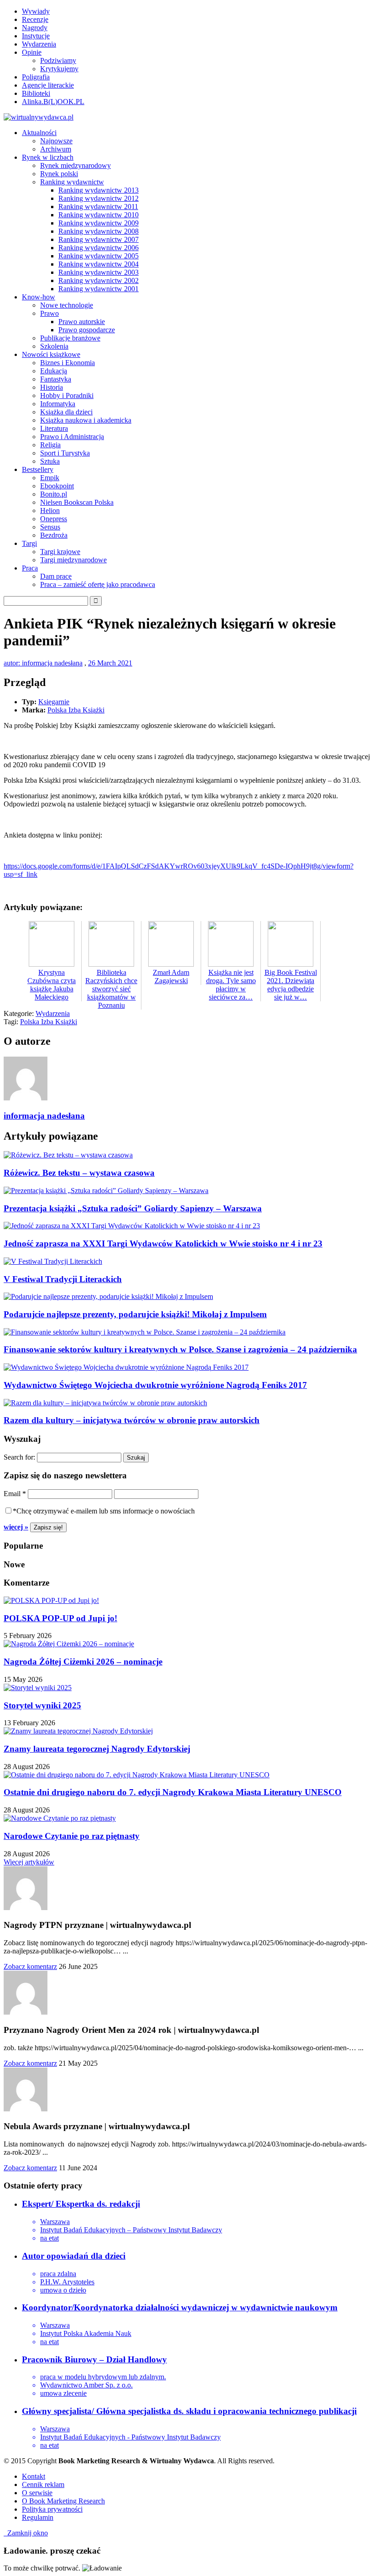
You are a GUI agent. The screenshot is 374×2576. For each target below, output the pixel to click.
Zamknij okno (26, 2533)
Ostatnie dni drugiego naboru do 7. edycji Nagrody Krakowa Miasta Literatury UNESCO (173, 1792)
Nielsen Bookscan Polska (77, 502)
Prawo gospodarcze (87, 330)
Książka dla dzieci (66, 412)
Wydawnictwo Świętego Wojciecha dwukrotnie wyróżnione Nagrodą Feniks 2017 (155, 1385)
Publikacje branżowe (70, 338)
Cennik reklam (43, 2484)
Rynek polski (59, 174)
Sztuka (50, 461)
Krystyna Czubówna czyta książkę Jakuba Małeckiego (52, 985)
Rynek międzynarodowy (75, 165)
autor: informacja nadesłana (43, 663)
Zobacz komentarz (30, 1966)
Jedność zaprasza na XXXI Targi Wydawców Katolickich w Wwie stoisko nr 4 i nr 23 (163, 1243)
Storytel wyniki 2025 (42, 1705)
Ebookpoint (57, 486)
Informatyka (58, 404)
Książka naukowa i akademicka (86, 420)
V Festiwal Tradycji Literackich (63, 1279)
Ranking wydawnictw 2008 (99, 231)
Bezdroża (54, 535)
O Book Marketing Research (63, 2501)
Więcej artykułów (29, 1862)
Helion (50, 510)
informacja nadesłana (44, 1116)
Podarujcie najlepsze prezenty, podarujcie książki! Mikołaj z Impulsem (135, 1314)
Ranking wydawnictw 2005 (99, 256)
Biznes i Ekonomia (68, 363)
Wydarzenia (39, 44)
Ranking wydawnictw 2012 (99, 198)
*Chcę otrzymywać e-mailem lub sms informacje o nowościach (104, 1511)
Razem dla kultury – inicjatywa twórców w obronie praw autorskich (132, 1420)
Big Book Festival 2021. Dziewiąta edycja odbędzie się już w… (291, 985)
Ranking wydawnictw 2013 (99, 190)
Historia (52, 387)
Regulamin (38, 2517)
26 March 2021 (110, 663)
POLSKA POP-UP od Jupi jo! (60, 1618)
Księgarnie (54, 702)
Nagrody (35, 28)
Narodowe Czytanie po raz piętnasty (72, 1836)
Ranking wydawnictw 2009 (99, 223)
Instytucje (36, 36)
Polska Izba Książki (76, 710)
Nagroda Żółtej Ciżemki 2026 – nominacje (83, 1662)
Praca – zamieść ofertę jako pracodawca (98, 584)
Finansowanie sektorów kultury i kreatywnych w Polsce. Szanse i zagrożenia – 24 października (180, 1349)
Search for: (19, 1457)
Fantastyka (56, 379)
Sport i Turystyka (65, 453)
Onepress (54, 519)
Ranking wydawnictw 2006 (99, 248)
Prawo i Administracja (72, 437)
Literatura (54, 428)
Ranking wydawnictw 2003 (99, 272)
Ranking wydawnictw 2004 (99, 264)
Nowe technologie (67, 305)
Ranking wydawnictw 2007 (99, 239)
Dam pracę (56, 576)
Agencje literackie (48, 85)
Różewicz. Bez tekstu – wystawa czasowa (79, 1173)
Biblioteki (36, 93)
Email (15, 1494)
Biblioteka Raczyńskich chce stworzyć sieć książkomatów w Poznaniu (111, 989)
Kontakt (34, 2476)
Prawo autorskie (82, 322)
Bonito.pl (54, 494)
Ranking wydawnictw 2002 (99, 280)
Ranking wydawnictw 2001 (99, 289)
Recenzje (35, 19)
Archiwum (56, 149)
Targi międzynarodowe (73, 560)
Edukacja (54, 371)
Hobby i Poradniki (67, 395)
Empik (50, 478)
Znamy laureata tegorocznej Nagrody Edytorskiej (97, 1749)
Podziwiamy (58, 60)
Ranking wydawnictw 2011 (98, 207)
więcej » (16, 1527)
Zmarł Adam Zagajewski (171, 976)
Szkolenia (54, 346)
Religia (50, 445)
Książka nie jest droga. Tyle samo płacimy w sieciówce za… (231, 985)
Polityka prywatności (52, 2509)
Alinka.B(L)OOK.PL (53, 102)
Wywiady (36, 11)
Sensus (50, 527)
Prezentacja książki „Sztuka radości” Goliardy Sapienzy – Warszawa (133, 1208)
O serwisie (37, 2493)
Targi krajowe (60, 552)
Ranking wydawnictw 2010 (99, 215)
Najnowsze (56, 141)
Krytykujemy (59, 69)
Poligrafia (36, 77)
